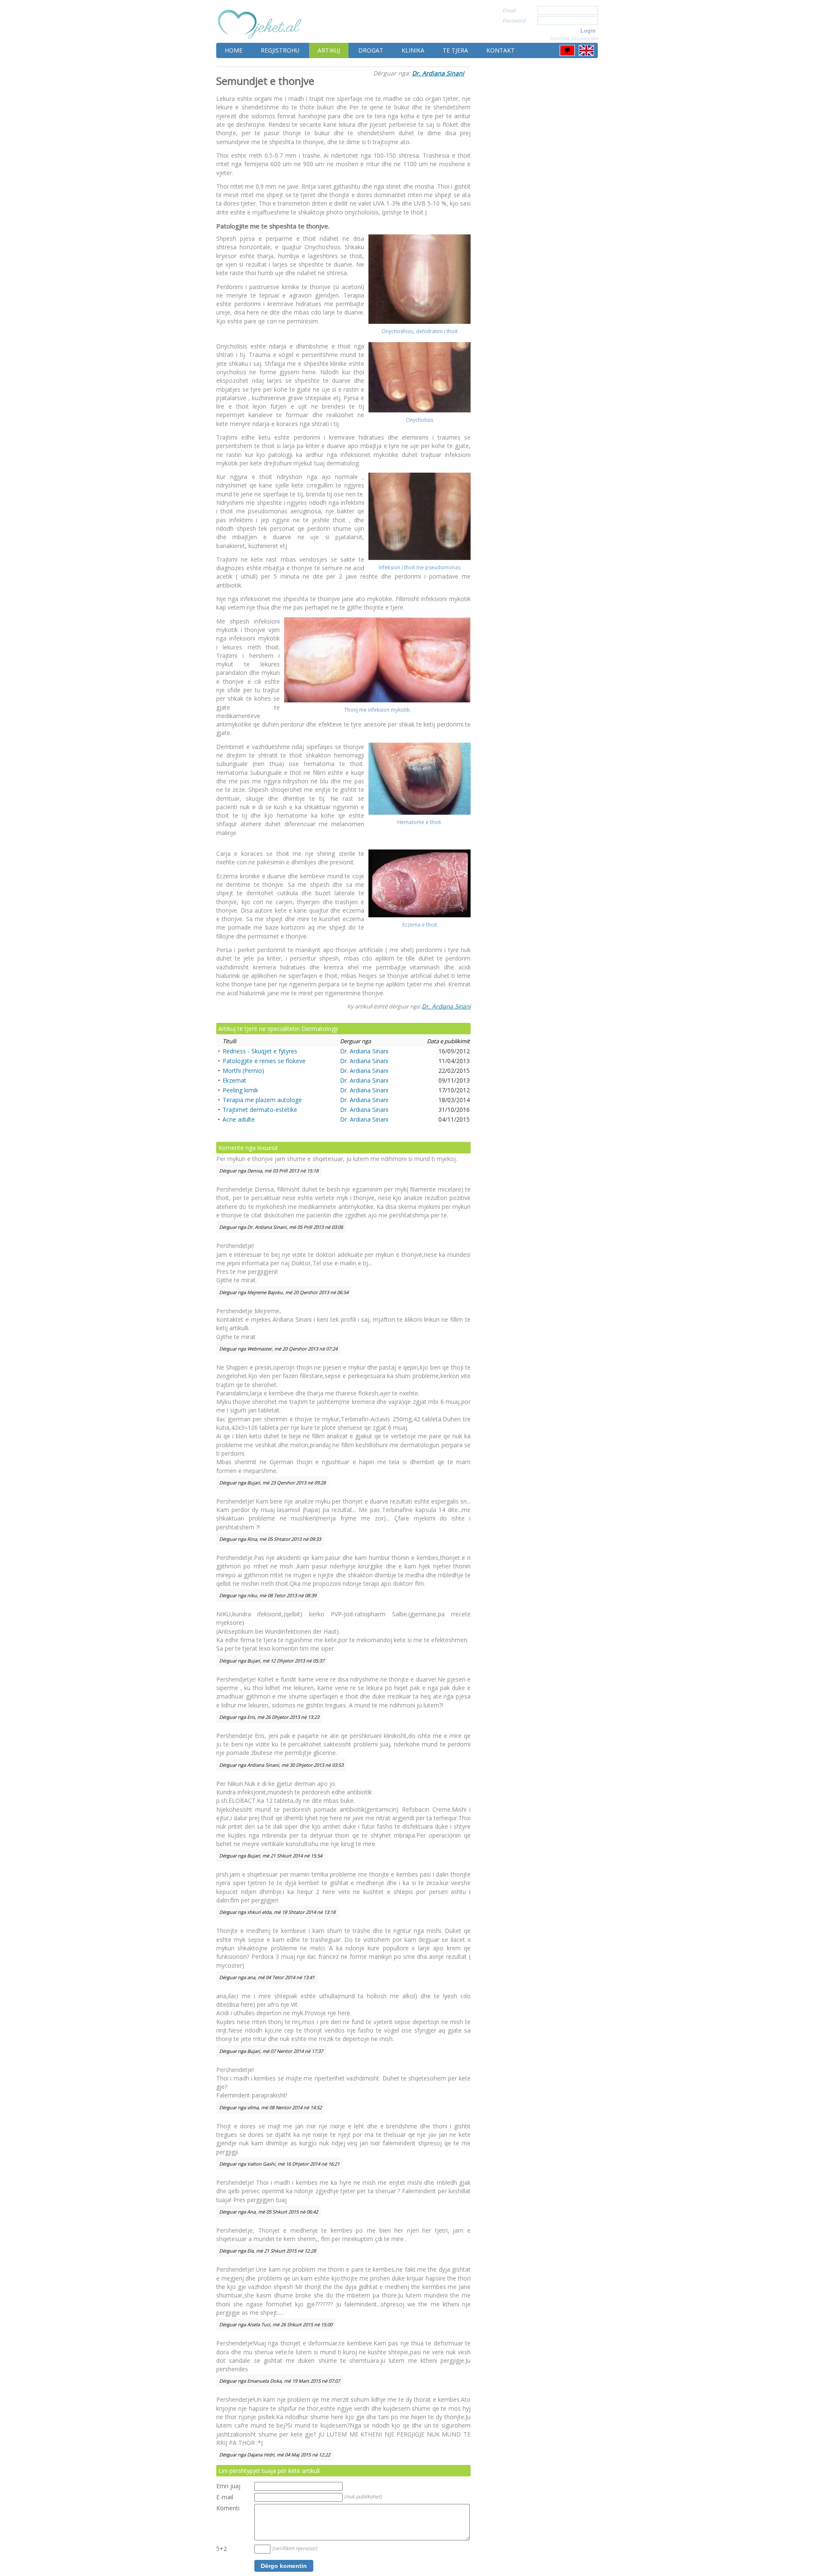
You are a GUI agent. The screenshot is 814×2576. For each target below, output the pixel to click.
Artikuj (329, 50)
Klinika (413, 50)
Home (234, 50)
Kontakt (500, 50)
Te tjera (455, 50)
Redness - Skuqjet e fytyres (260, 1051)
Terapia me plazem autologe (262, 1100)
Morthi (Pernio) (243, 1071)
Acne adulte (239, 1119)
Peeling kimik (240, 1090)
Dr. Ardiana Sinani (438, 73)
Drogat (371, 50)
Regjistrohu (280, 50)
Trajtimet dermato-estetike (260, 1110)
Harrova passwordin (574, 38)
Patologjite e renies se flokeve (264, 1061)
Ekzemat (234, 1080)
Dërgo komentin (284, 2566)
